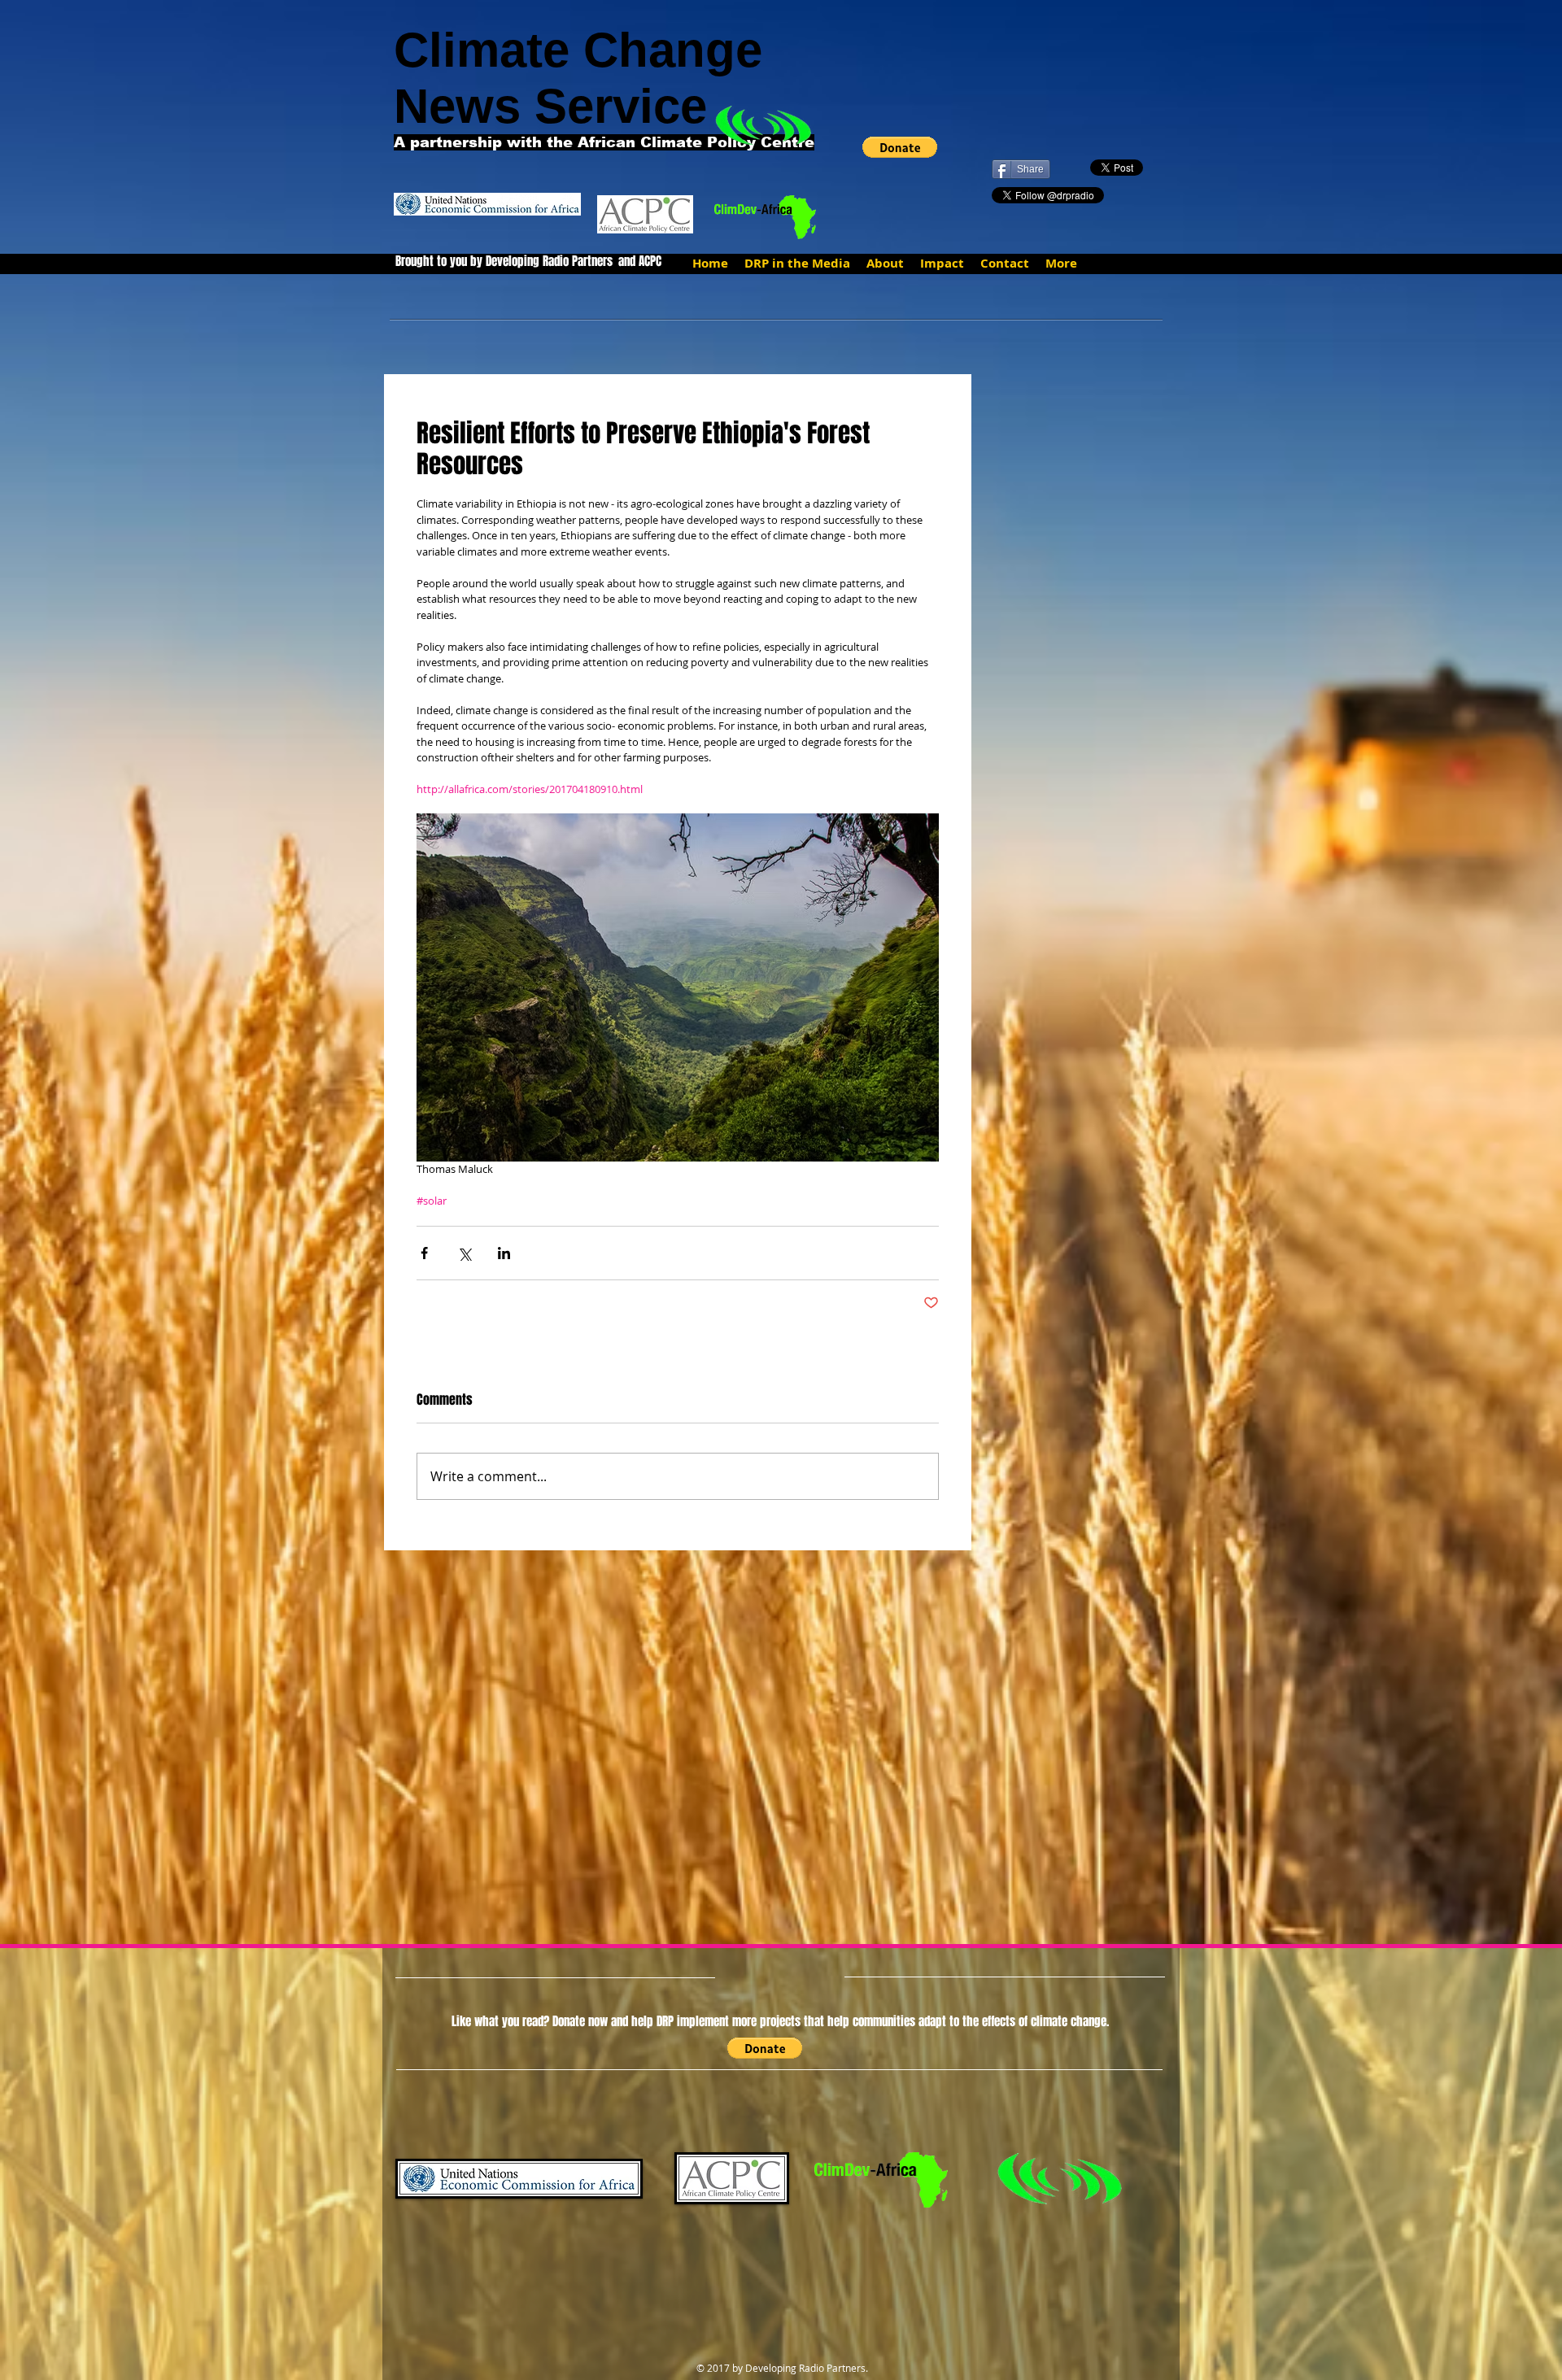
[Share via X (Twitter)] (464, 1253)
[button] (900, 147)
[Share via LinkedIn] (504, 1253)
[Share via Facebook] (424, 1253)
